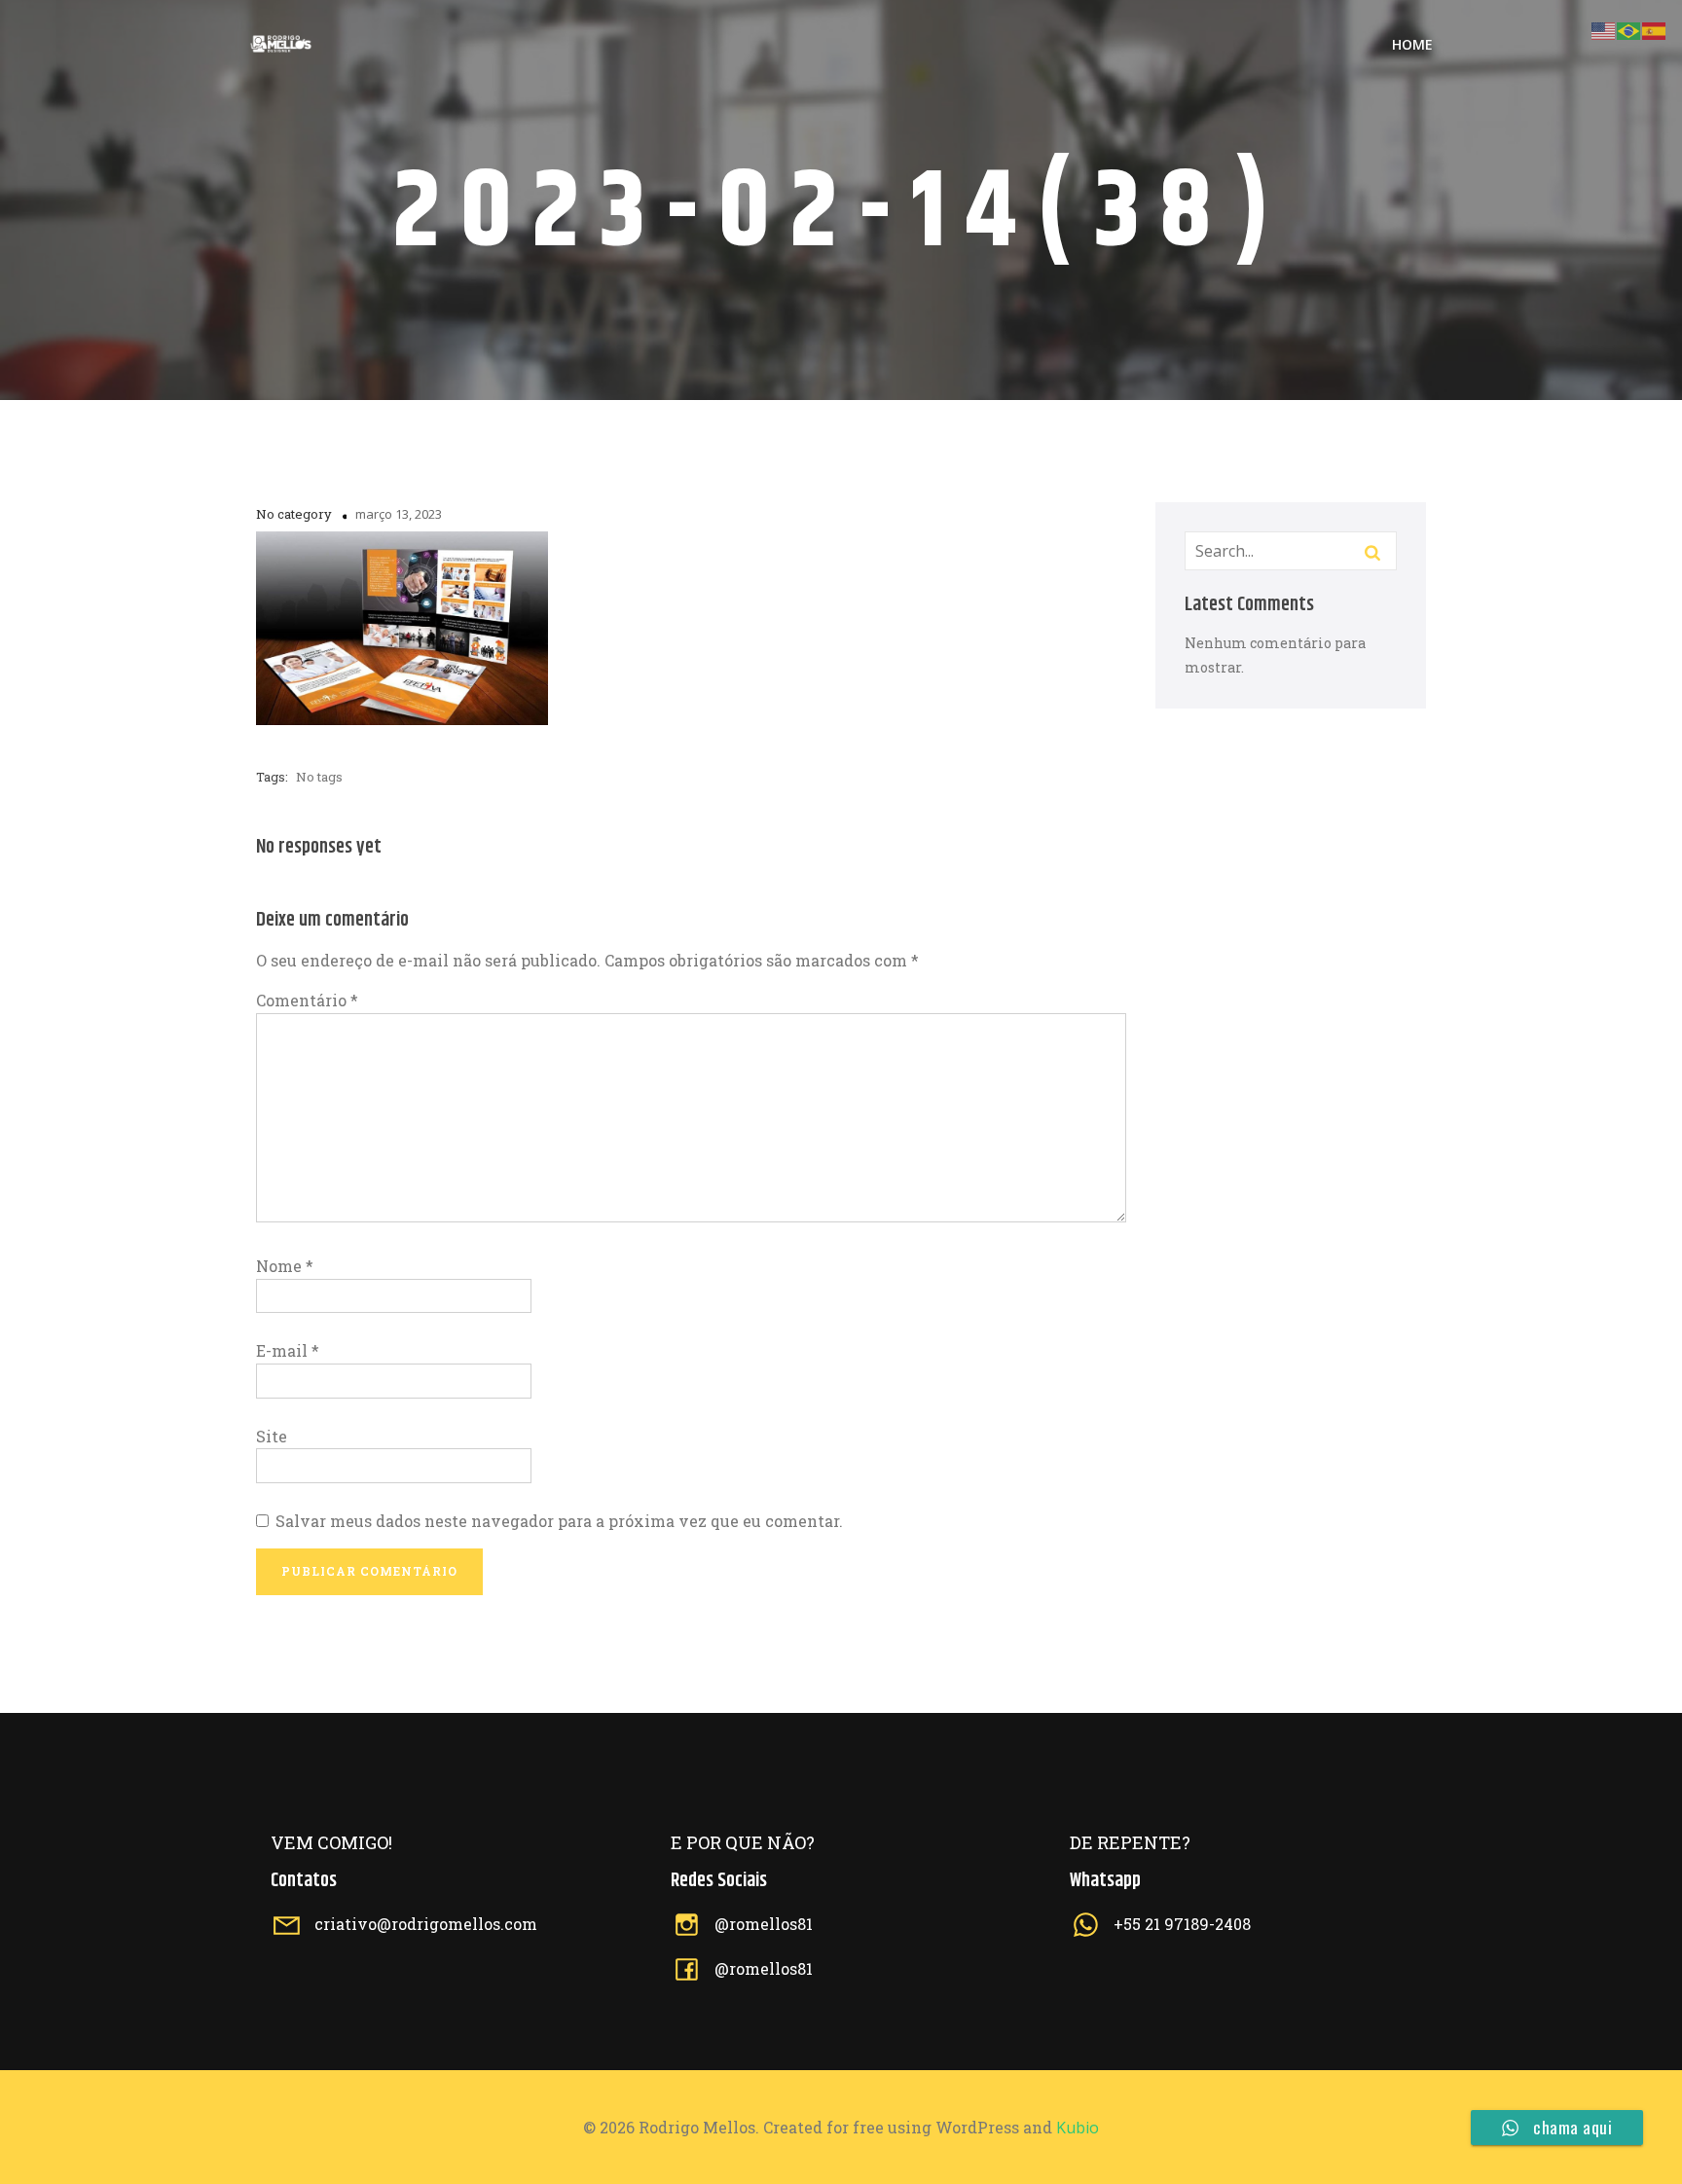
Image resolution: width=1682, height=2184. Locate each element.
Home (1412, 44)
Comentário (307, 1000)
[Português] (1629, 29)
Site (272, 1436)
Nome (285, 1266)
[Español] (1655, 29)
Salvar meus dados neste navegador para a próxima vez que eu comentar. (559, 1521)
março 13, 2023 (399, 514)
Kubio (1078, 2128)
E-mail (288, 1350)
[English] (1604, 29)
